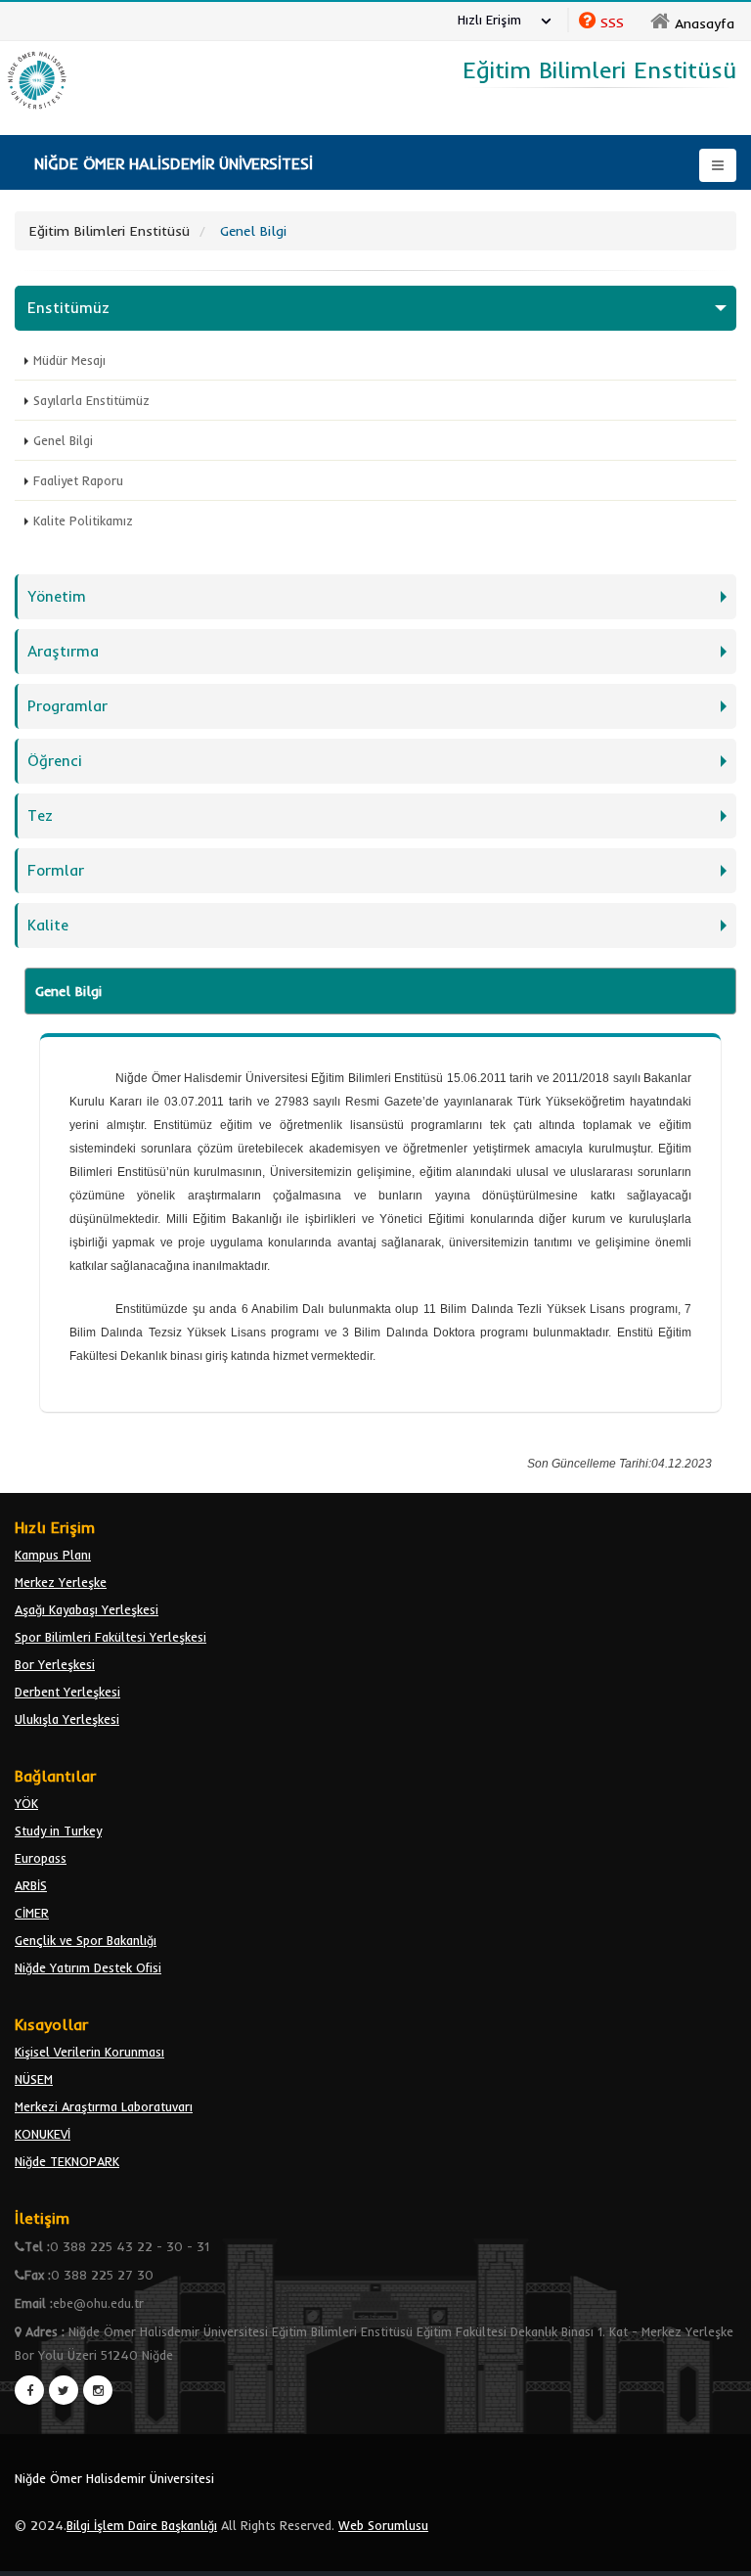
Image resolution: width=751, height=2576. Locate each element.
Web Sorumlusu (383, 2525)
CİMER (32, 1913)
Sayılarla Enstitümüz (91, 400)
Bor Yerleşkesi (55, 1664)
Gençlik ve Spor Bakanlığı (86, 1940)
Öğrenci (55, 761)
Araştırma (63, 651)
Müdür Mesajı (69, 360)
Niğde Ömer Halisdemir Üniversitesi (114, 2478)
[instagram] (98, 2390)
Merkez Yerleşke (61, 1582)
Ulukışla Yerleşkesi (67, 1719)
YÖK (26, 1803)
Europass (41, 1858)
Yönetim (57, 596)
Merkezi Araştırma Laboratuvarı (104, 2106)
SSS (612, 23)
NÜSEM (34, 2079)
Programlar (67, 706)
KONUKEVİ (43, 2134)
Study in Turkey (58, 1830)
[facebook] (29, 2390)
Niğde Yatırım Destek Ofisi (88, 1967)
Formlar (56, 870)
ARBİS (31, 1885)
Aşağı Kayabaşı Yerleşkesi (87, 1609)
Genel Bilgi (63, 440)
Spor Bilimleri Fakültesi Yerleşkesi (110, 1637)
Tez (40, 815)
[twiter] (64, 2390)
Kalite (48, 925)
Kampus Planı (53, 1555)
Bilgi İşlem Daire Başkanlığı (142, 2525)
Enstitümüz (68, 308)
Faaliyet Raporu (78, 480)
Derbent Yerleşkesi (67, 1692)
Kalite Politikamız (83, 520)
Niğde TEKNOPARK (67, 2161)
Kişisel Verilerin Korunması (89, 2052)
